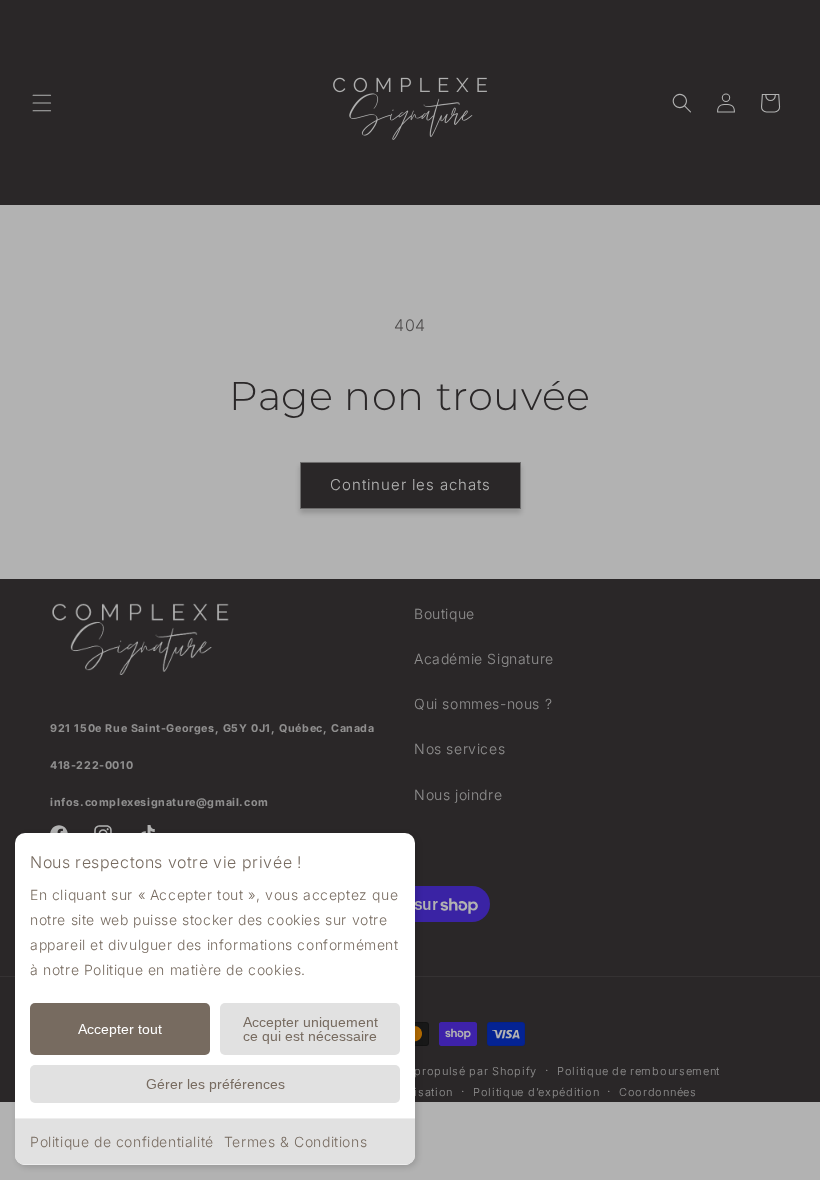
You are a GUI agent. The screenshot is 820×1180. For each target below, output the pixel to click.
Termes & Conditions (295, 1141)
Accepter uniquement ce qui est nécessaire (310, 1029)
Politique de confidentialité (122, 1141)
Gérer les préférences (215, 1084)
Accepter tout (120, 1029)
